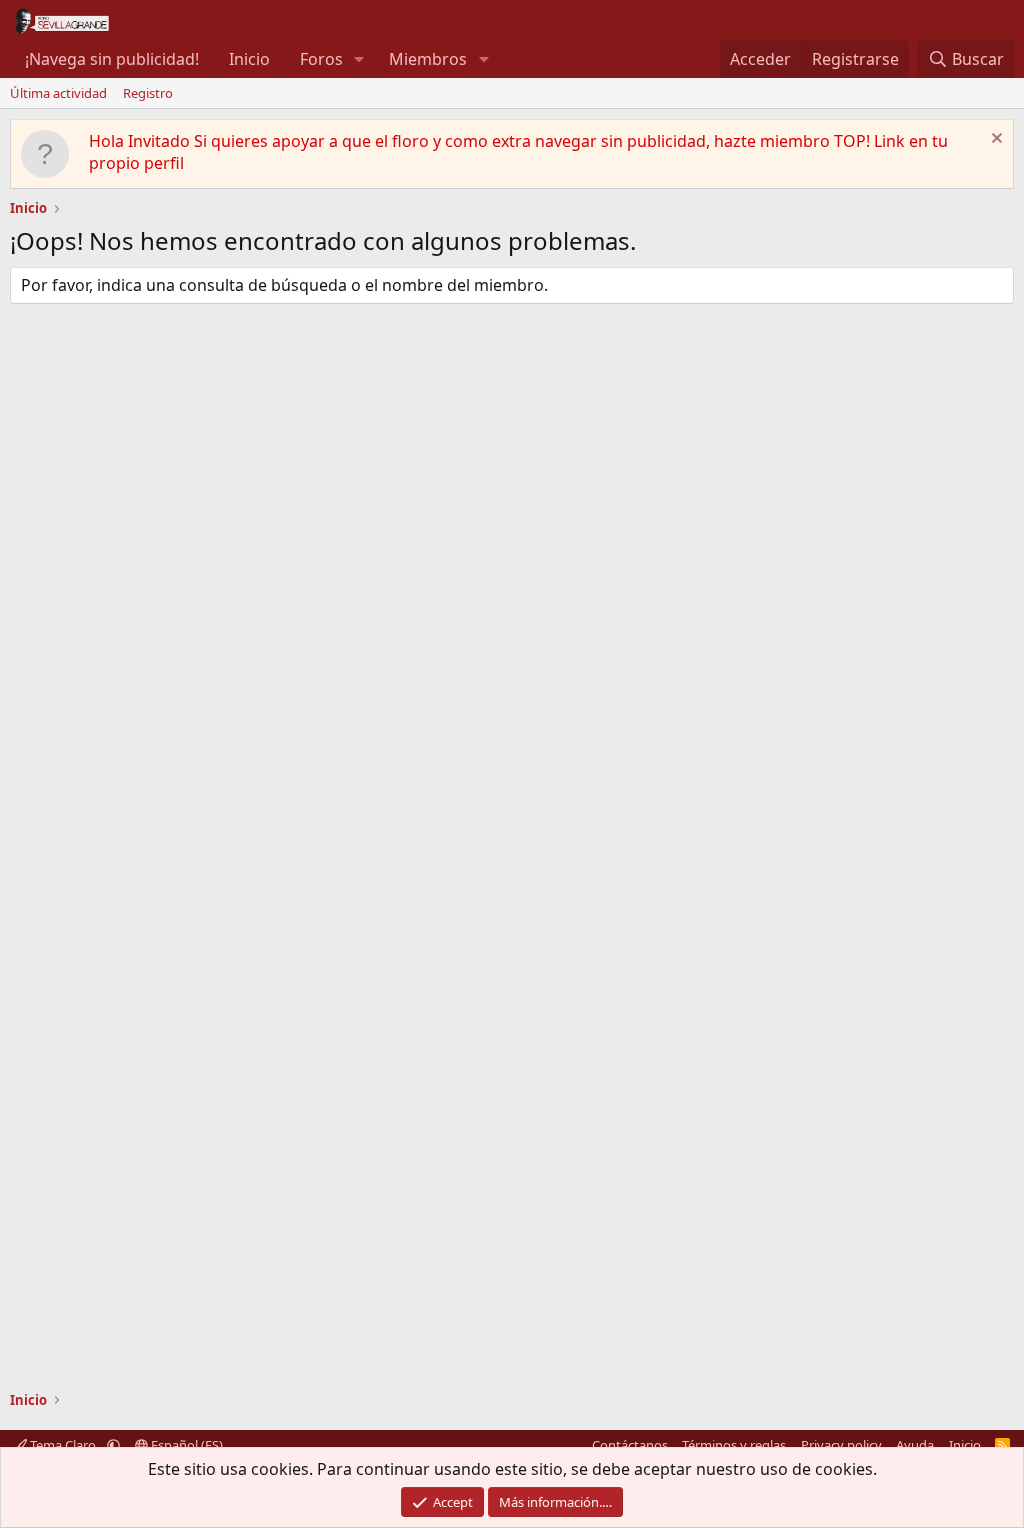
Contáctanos (630, 1445)
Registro (148, 93)
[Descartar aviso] (994, 140)
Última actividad (58, 93)
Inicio (249, 59)
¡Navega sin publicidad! (112, 59)
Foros (321, 59)
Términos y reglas (734, 1445)
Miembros (428, 59)
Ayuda (915, 1445)
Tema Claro (63, 1445)
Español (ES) (185, 1445)
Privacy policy (841, 1445)
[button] (359, 59)
